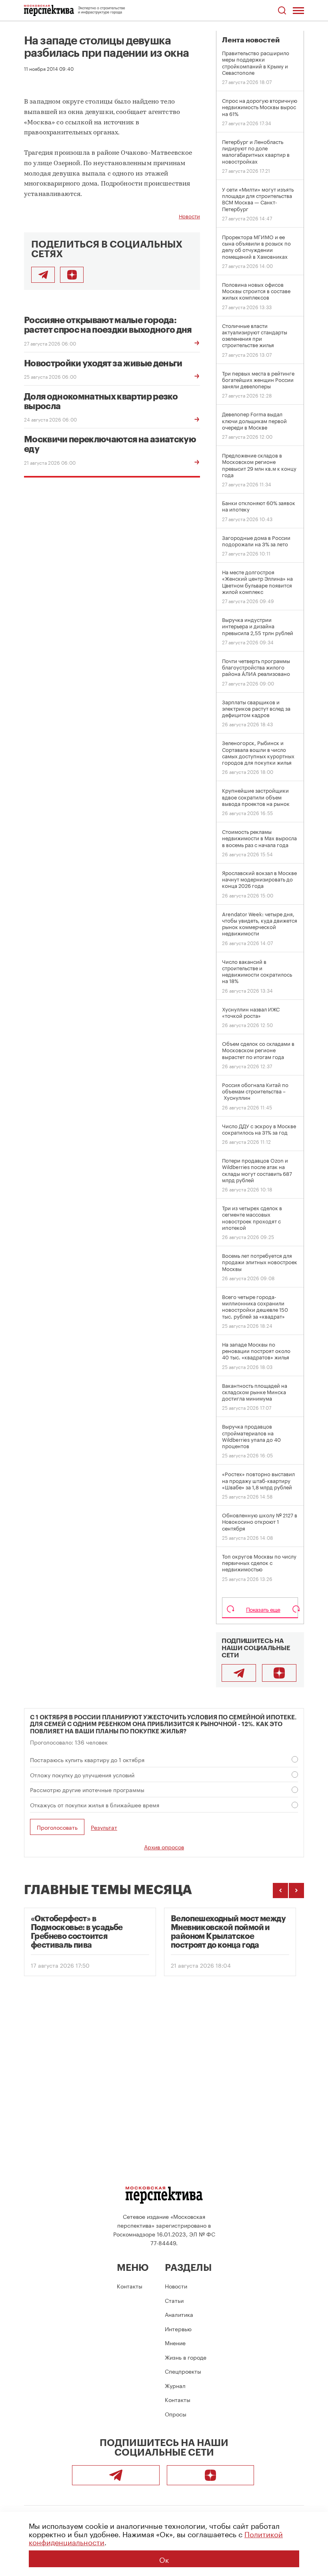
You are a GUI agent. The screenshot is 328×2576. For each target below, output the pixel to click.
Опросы (176, 2414)
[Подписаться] (72, 275)
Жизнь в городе (186, 2357)
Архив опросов (164, 1847)
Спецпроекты (183, 2371)
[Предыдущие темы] (280, 1891)
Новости (189, 216)
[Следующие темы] (296, 1891)
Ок (164, 2559)
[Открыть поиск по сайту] (282, 11)
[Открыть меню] (298, 10)
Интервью (178, 2328)
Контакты (130, 2286)
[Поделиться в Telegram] (43, 275)
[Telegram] (239, 1673)
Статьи (174, 2300)
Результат (104, 1827)
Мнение (175, 2342)
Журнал (175, 2385)
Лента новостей (251, 40)
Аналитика (179, 2314)
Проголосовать (57, 1827)
